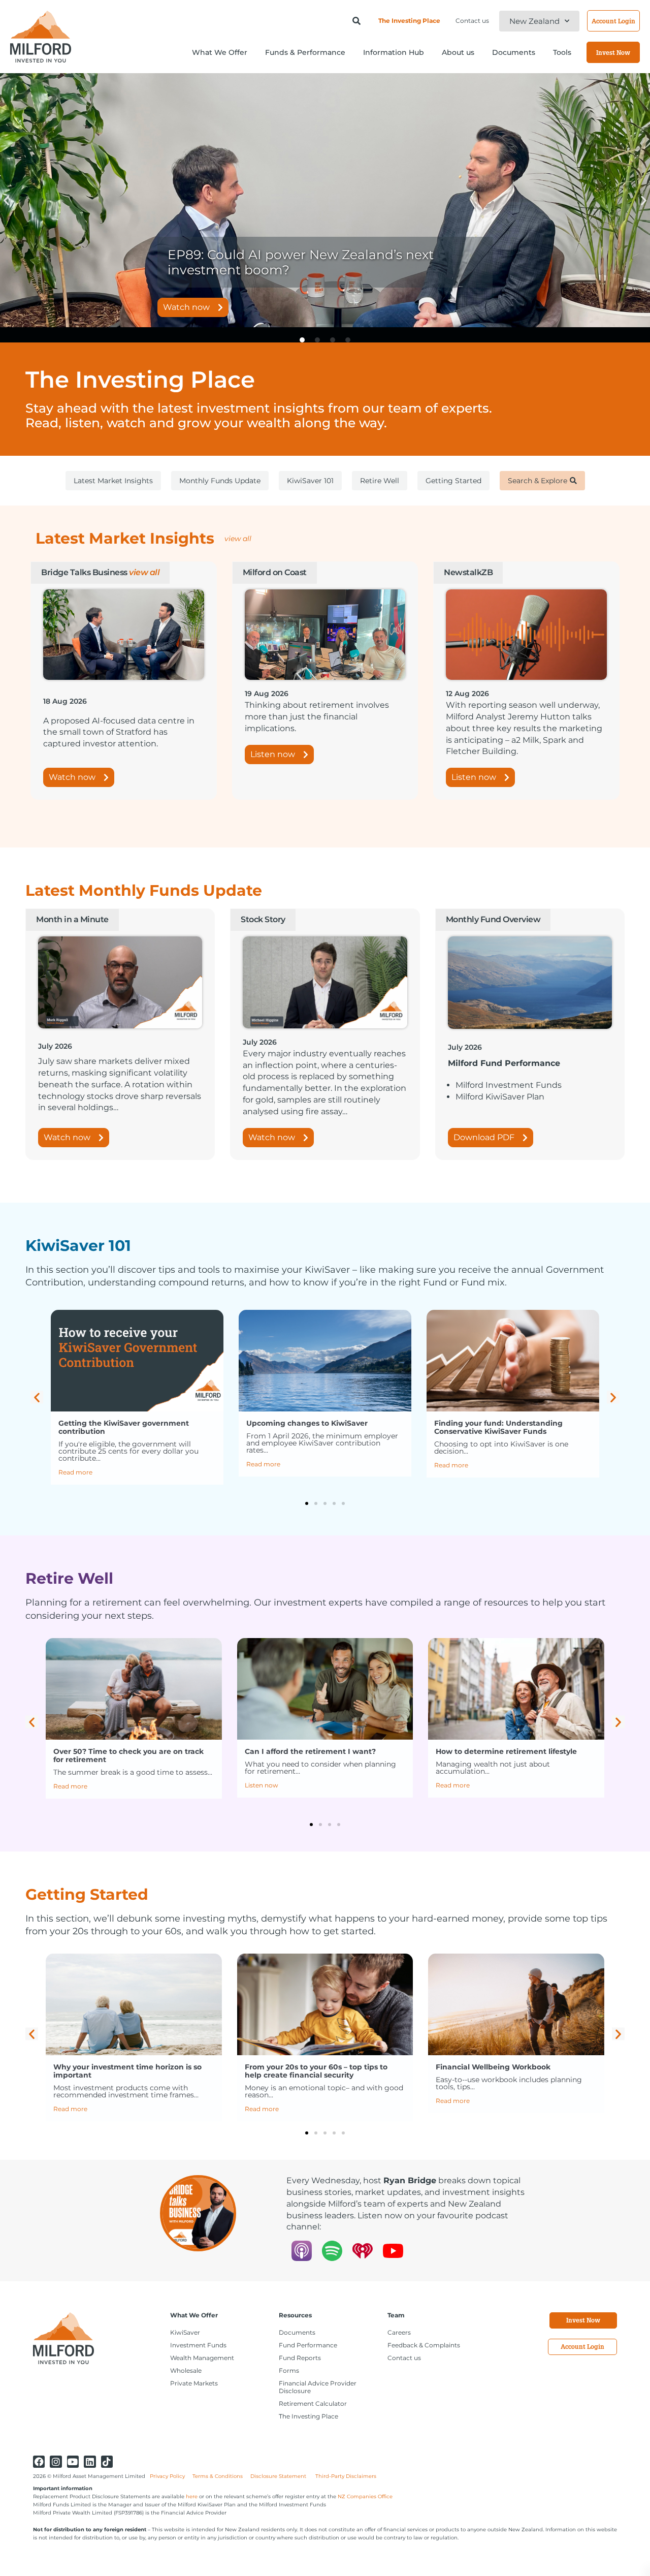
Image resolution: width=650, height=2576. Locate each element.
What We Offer (194, 2315)
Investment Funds (198, 2345)
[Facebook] (39, 2461)
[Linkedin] (90, 2461)
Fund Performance (308, 2345)
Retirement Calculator (313, 2404)
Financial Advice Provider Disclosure (318, 2387)
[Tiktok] (107, 2461)
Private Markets (194, 2383)
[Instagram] (56, 2461)
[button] (6, 200)
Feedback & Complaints (424, 2345)
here (192, 2496)
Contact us (472, 21)
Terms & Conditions (218, 2476)
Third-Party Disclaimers (346, 2476)
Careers (399, 2332)
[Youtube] (73, 2461)
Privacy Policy (167, 2476)
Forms (289, 2370)
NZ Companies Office (365, 2496)
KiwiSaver (185, 2332)
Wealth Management (202, 2358)
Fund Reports (300, 2358)
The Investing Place (409, 21)
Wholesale (186, 2370)
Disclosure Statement (279, 2476)
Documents (297, 2332)
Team (396, 2315)
